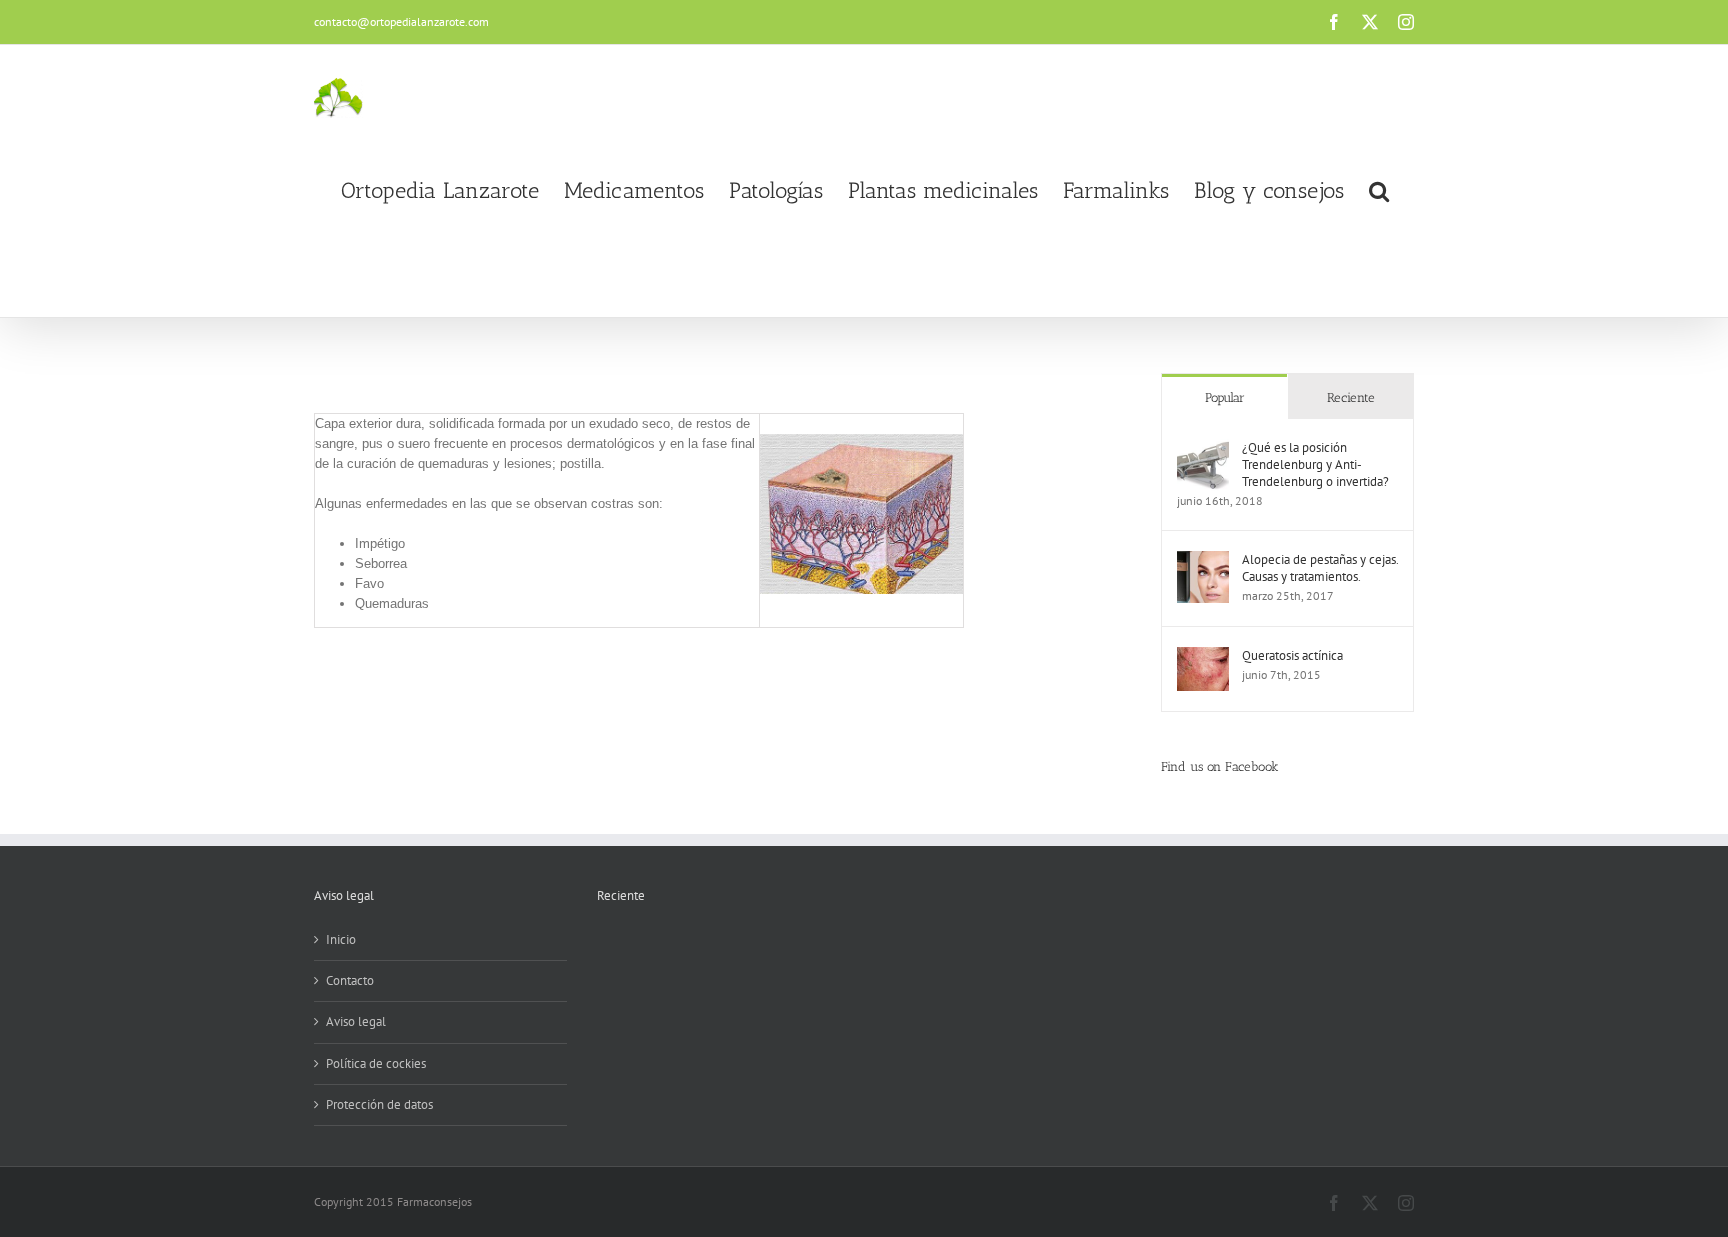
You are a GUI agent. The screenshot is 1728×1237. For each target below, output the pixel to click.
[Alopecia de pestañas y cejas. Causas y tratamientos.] (1203, 560)
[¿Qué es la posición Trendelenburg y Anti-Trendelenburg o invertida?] (1203, 448)
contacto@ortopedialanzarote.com (401, 21)
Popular (1225, 397)
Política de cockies (376, 1063)
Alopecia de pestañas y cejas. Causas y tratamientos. (1320, 568)
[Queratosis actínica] (1203, 656)
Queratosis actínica (1292, 655)
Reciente (1351, 397)
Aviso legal (356, 1021)
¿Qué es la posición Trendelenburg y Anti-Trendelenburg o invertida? (1315, 464)
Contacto (350, 980)
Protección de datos (379, 1104)
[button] (1379, 191)
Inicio (341, 939)
